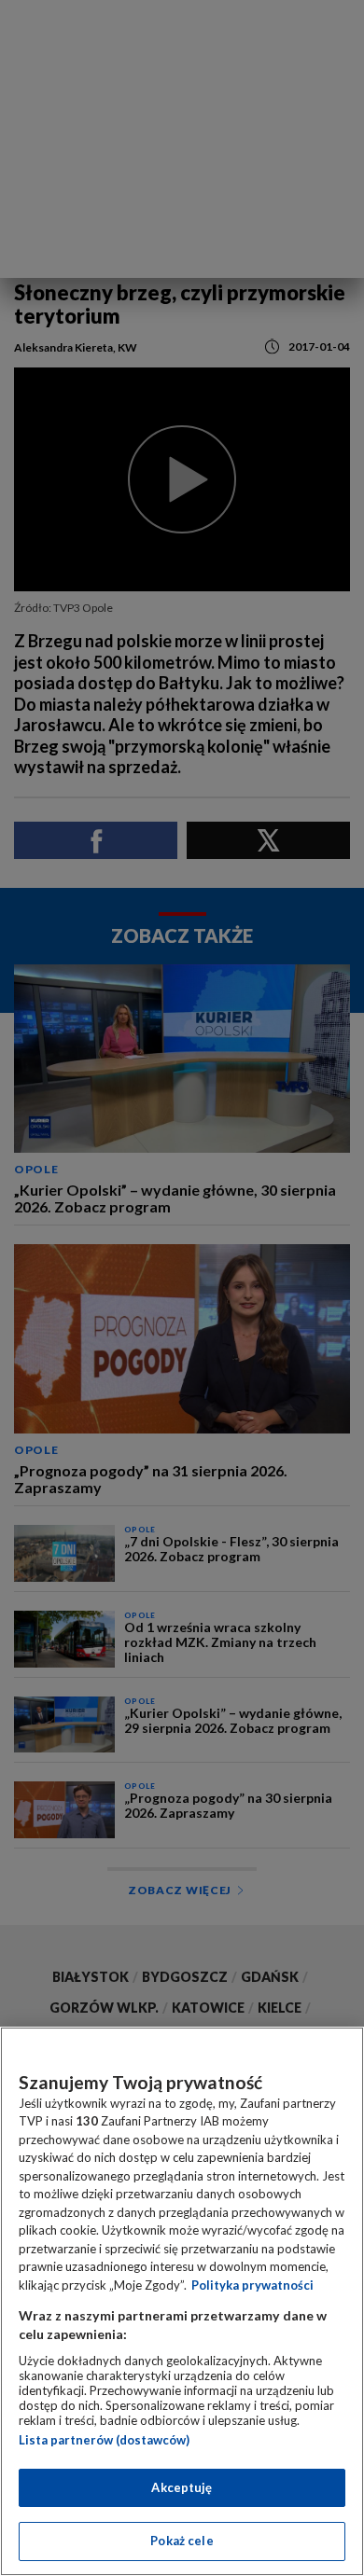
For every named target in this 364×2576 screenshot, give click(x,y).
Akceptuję (182, 2487)
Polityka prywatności (252, 2285)
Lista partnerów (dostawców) (104, 2440)
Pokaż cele (182, 2541)
